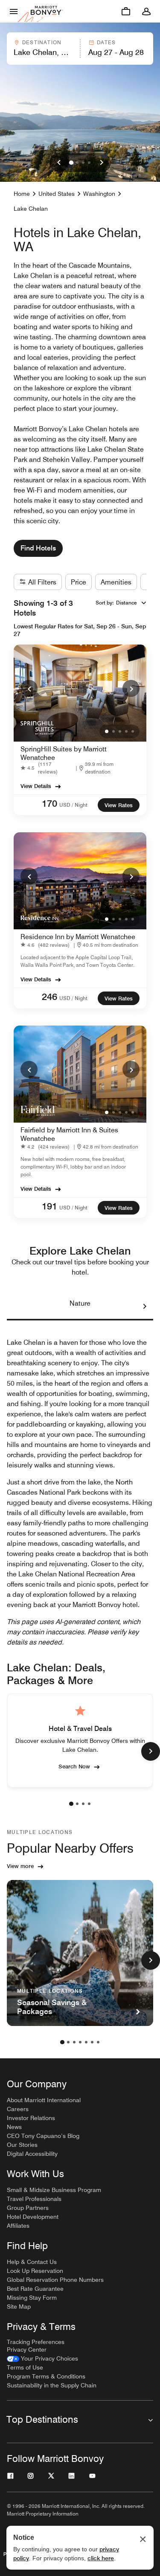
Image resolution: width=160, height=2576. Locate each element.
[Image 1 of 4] (71, 163)
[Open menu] (14, 11)
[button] (43, 49)
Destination (42, 42)
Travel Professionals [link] (34, 2199)
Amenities (116, 582)
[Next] (131, 688)
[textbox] (43, 52)
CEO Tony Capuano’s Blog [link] (43, 2136)
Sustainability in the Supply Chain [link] (52, 2385)
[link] (48, 768)
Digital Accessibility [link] (32, 2154)
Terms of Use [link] (25, 2367)
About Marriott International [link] (44, 2100)
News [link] (14, 2127)
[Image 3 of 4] (83, 163)
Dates (106, 42)
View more (20, 1866)
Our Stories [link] (22, 2145)
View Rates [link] (119, 805)
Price (79, 582)
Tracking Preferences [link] (36, 2342)
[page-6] (92, 2042)
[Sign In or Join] (146, 11)
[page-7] (98, 2042)
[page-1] (71, 1804)
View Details (36, 786)
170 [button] (49, 803)
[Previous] (29, 688)
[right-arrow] (136, 1307)
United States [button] (57, 194)
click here (101, 2558)
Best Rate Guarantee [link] (35, 2289)
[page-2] (77, 1804)
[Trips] (126, 11)
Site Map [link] (19, 2307)
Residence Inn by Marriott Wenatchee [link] (78, 937)
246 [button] (49, 997)
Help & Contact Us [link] (32, 2262)
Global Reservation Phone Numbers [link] (55, 2280)
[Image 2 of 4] (77, 163)
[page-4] (89, 1804)
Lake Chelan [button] (31, 209)
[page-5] (86, 2042)
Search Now (74, 1766)
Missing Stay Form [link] (32, 2298)
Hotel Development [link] (33, 2217)
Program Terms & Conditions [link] (46, 2376)
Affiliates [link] (18, 2226)
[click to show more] (151, 1751)
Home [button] (22, 194)
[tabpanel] (80, 49)
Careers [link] (18, 2109)
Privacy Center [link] (27, 2350)
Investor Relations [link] (31, 2118)
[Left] (59, 163)
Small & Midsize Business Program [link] (54, 2190)
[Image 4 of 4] (89, 163)
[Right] (102, 163)
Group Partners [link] (28, 2208)
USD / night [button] (73, 805)
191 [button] (49, 1206)
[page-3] (83, 1804)
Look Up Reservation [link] (35, 2271)
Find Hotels (38, 548)
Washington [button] (99, 194)
